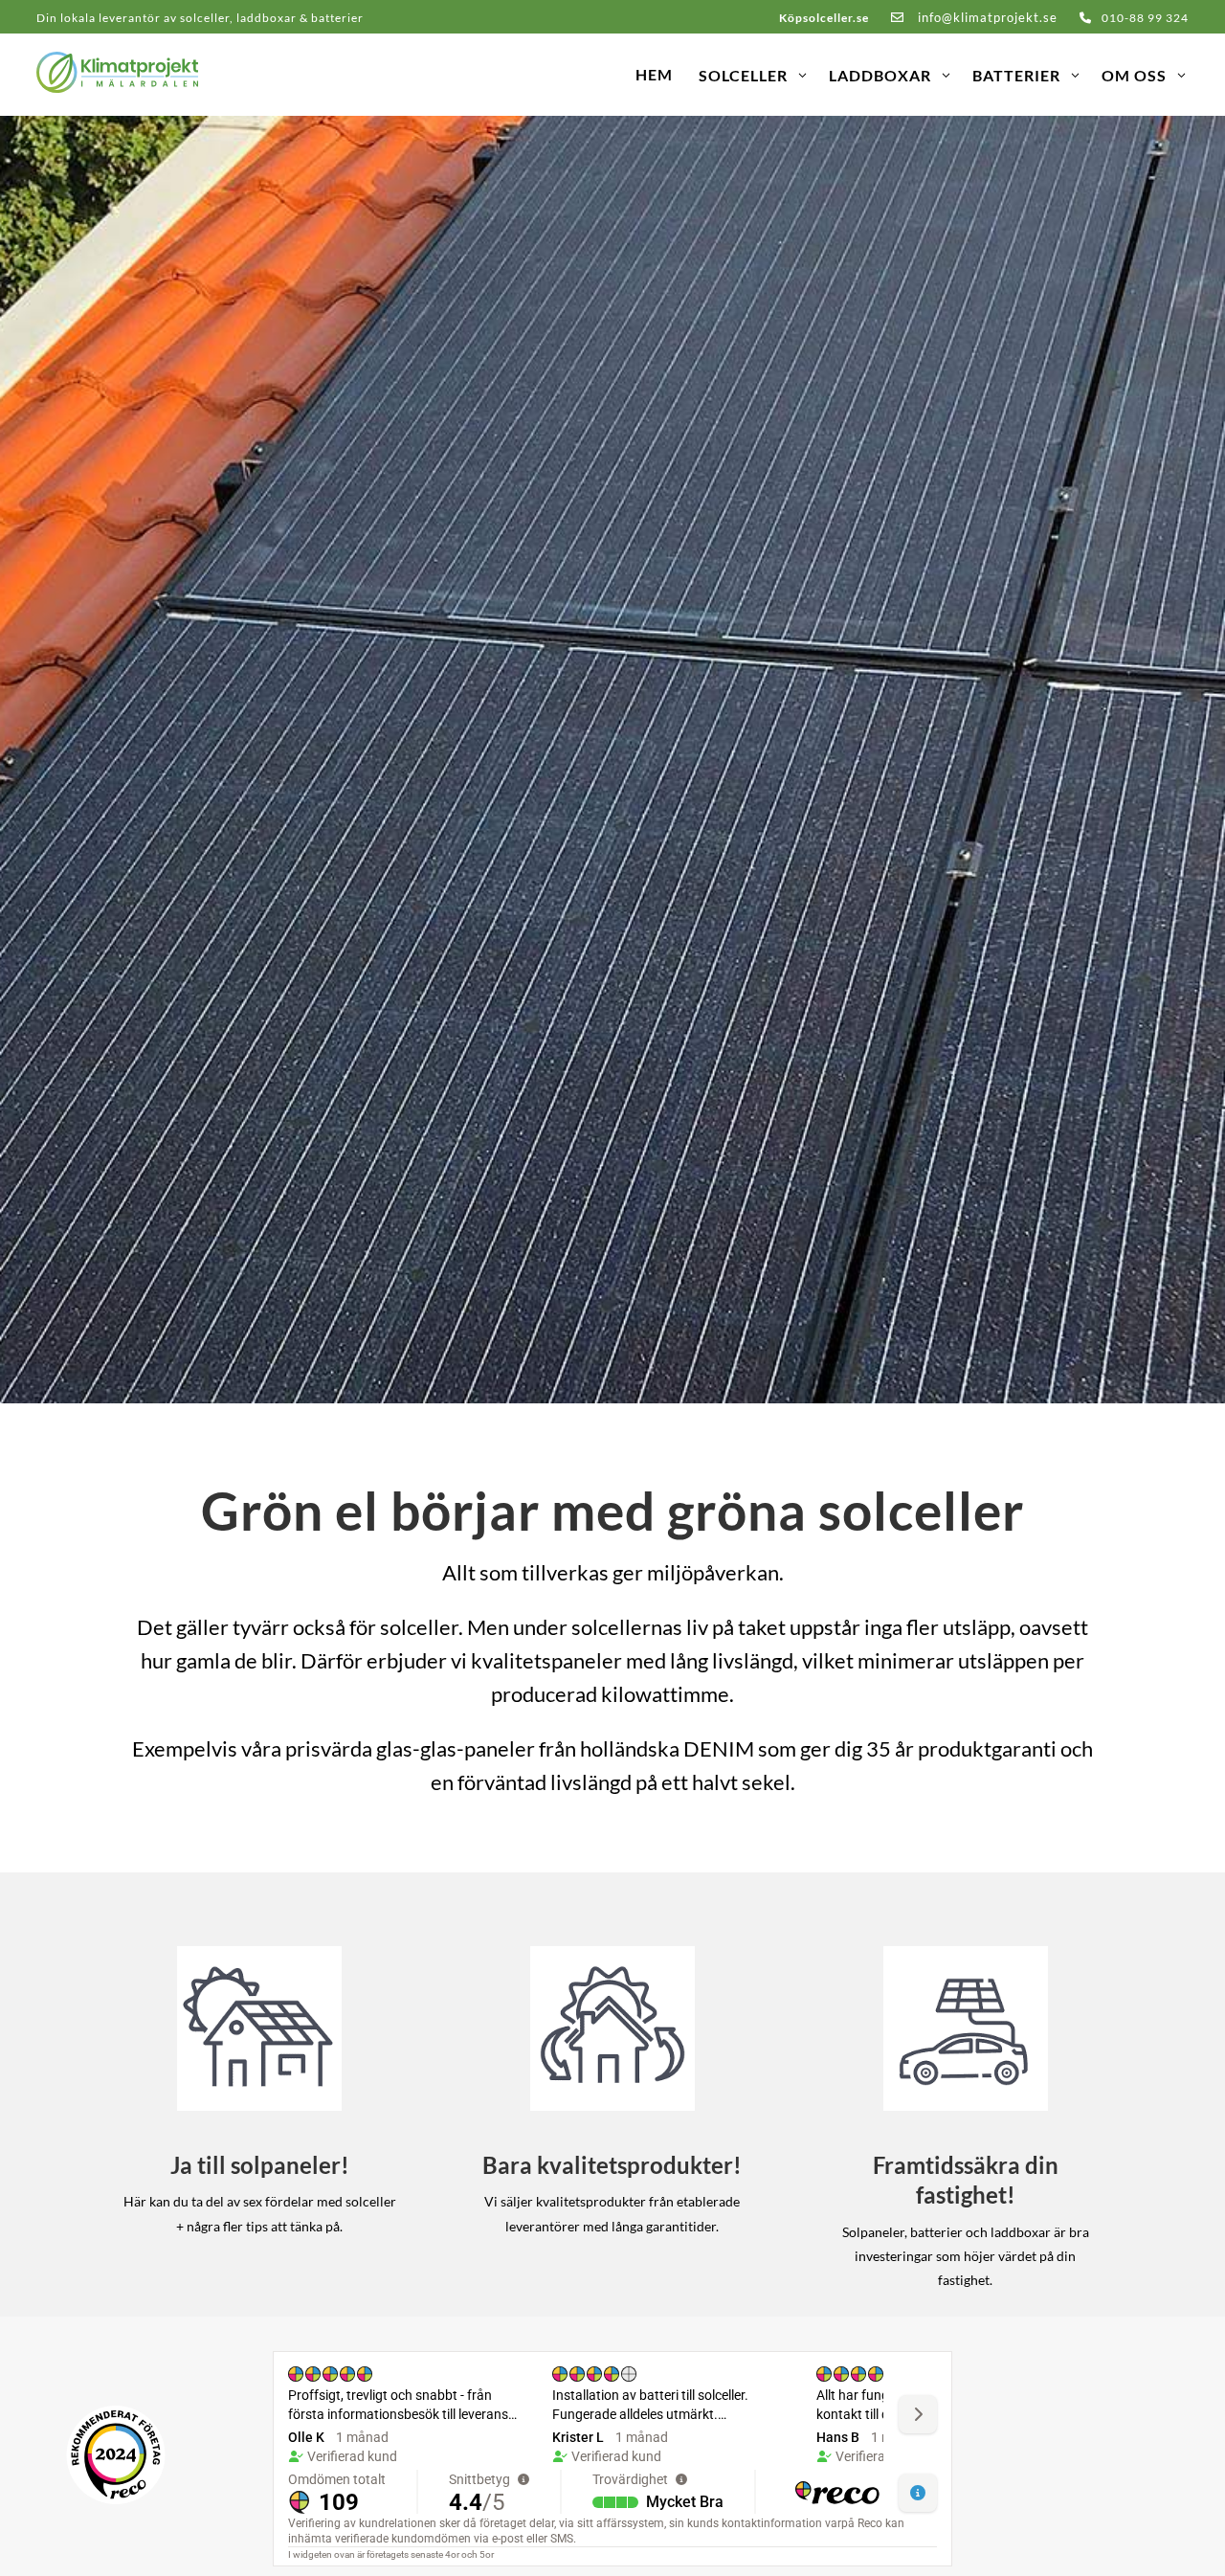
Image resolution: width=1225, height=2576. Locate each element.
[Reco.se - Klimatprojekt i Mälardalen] (116, 2455)
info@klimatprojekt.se (986, 17)
